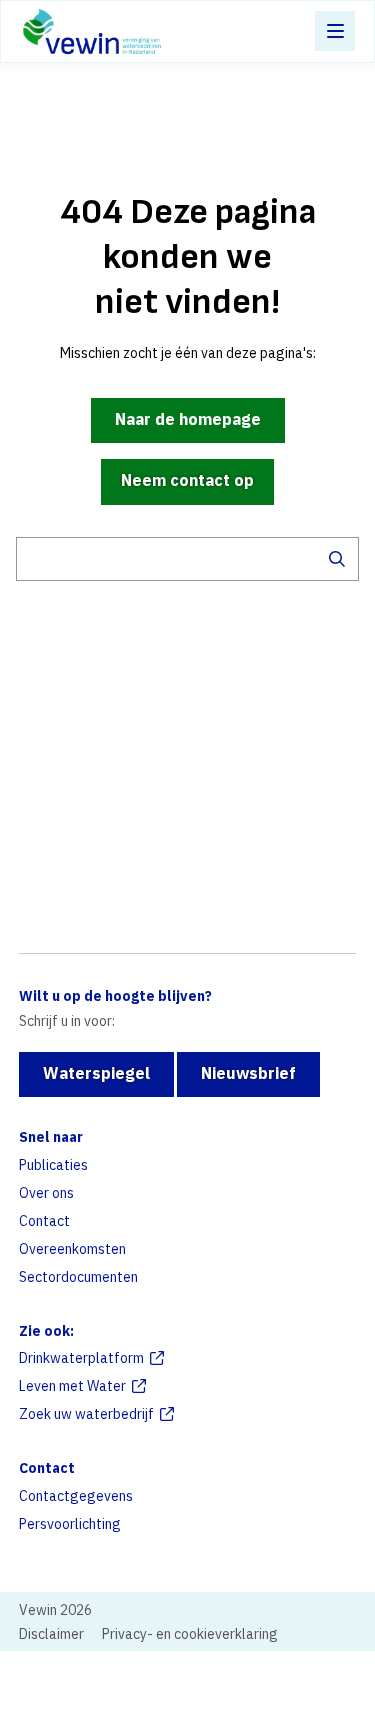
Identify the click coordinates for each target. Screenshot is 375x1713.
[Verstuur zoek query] (337, 559)
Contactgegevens (76, 1496)
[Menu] (335, 31)
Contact (44, 1221)
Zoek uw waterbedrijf (86, 1414)
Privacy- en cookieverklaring (190, 1634)
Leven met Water (72, 1386)
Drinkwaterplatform (81, 1358)
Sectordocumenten (78, 1277)
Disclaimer (51, 1634)
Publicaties (53, 1165)
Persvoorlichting (70, 1524)
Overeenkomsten (72, 1249)
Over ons (46, 1193)
